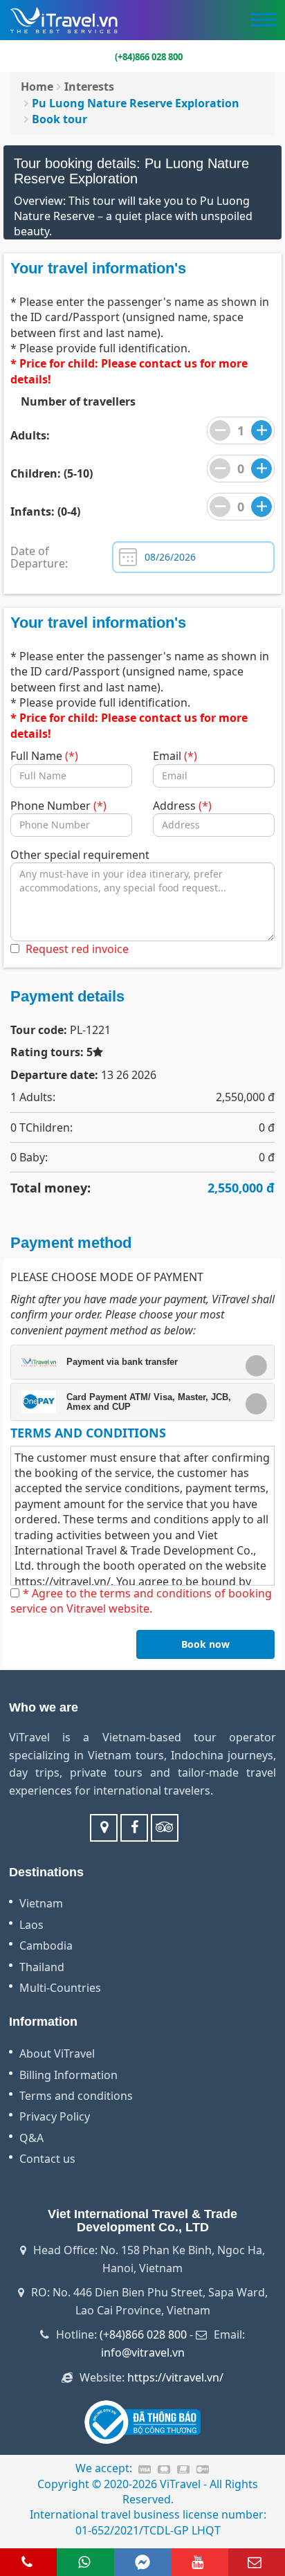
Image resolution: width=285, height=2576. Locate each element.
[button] (137, 1362)
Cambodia (46, 1945)
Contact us (47, 2159)
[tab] (142, 1362)
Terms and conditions (76, 2096)
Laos (31, 1925)
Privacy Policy (55, 2116)
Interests (89, 87)
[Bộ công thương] (143, 2422)
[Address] (104, 1828)
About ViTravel (57, 2053)
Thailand (42, 1967)
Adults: (30, 435)
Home (37, 87)
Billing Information (68, 2075)
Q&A (31, 2138)
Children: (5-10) (52, 473)
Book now (205, 1644)
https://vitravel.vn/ (63, 1581)
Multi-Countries (60, 1988)
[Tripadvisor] (165, 1828)
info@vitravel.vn (143, 2352)
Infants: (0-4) (45, 511)
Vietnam (41, 1903)
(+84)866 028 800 (143, 2334)
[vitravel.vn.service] (134, 1828)
